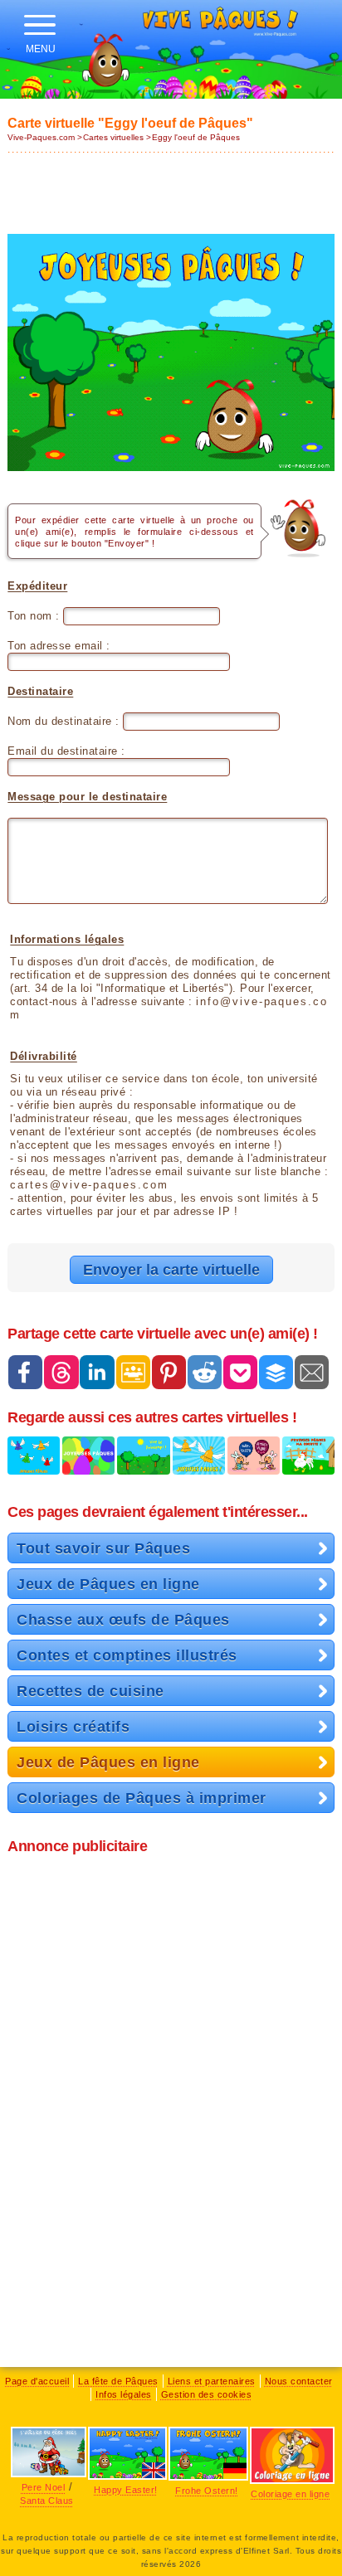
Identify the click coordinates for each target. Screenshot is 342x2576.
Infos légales (124, 2394)
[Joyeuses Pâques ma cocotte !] (308, 1463)
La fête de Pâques (118, 2381)
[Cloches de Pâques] (199, 1463)
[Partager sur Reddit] (205, 1372)
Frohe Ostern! (207, 2491)
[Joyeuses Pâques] (88, 1463)
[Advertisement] (171, 188)
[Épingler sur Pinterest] (169, 1372)
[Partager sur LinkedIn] (97, 1372)
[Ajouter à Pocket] (240, 1372)
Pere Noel (44, 2487)
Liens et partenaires (212, 2381)
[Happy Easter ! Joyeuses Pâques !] (254, 1463)
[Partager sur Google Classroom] (133, 1372)
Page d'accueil (37, 2381)
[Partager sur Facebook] (25, 1372)
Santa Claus (47, 2501)
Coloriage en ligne (290, 2494)
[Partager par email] (312, 1372)
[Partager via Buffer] (276, 1372)
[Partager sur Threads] (61, 1372)
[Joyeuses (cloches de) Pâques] (34, 1463)
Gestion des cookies (207, 2394)
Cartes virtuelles (113, 137)
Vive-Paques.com (41, 137)
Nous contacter (299, 2381)
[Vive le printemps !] (143, 1463)
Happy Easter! (126, 2490)
